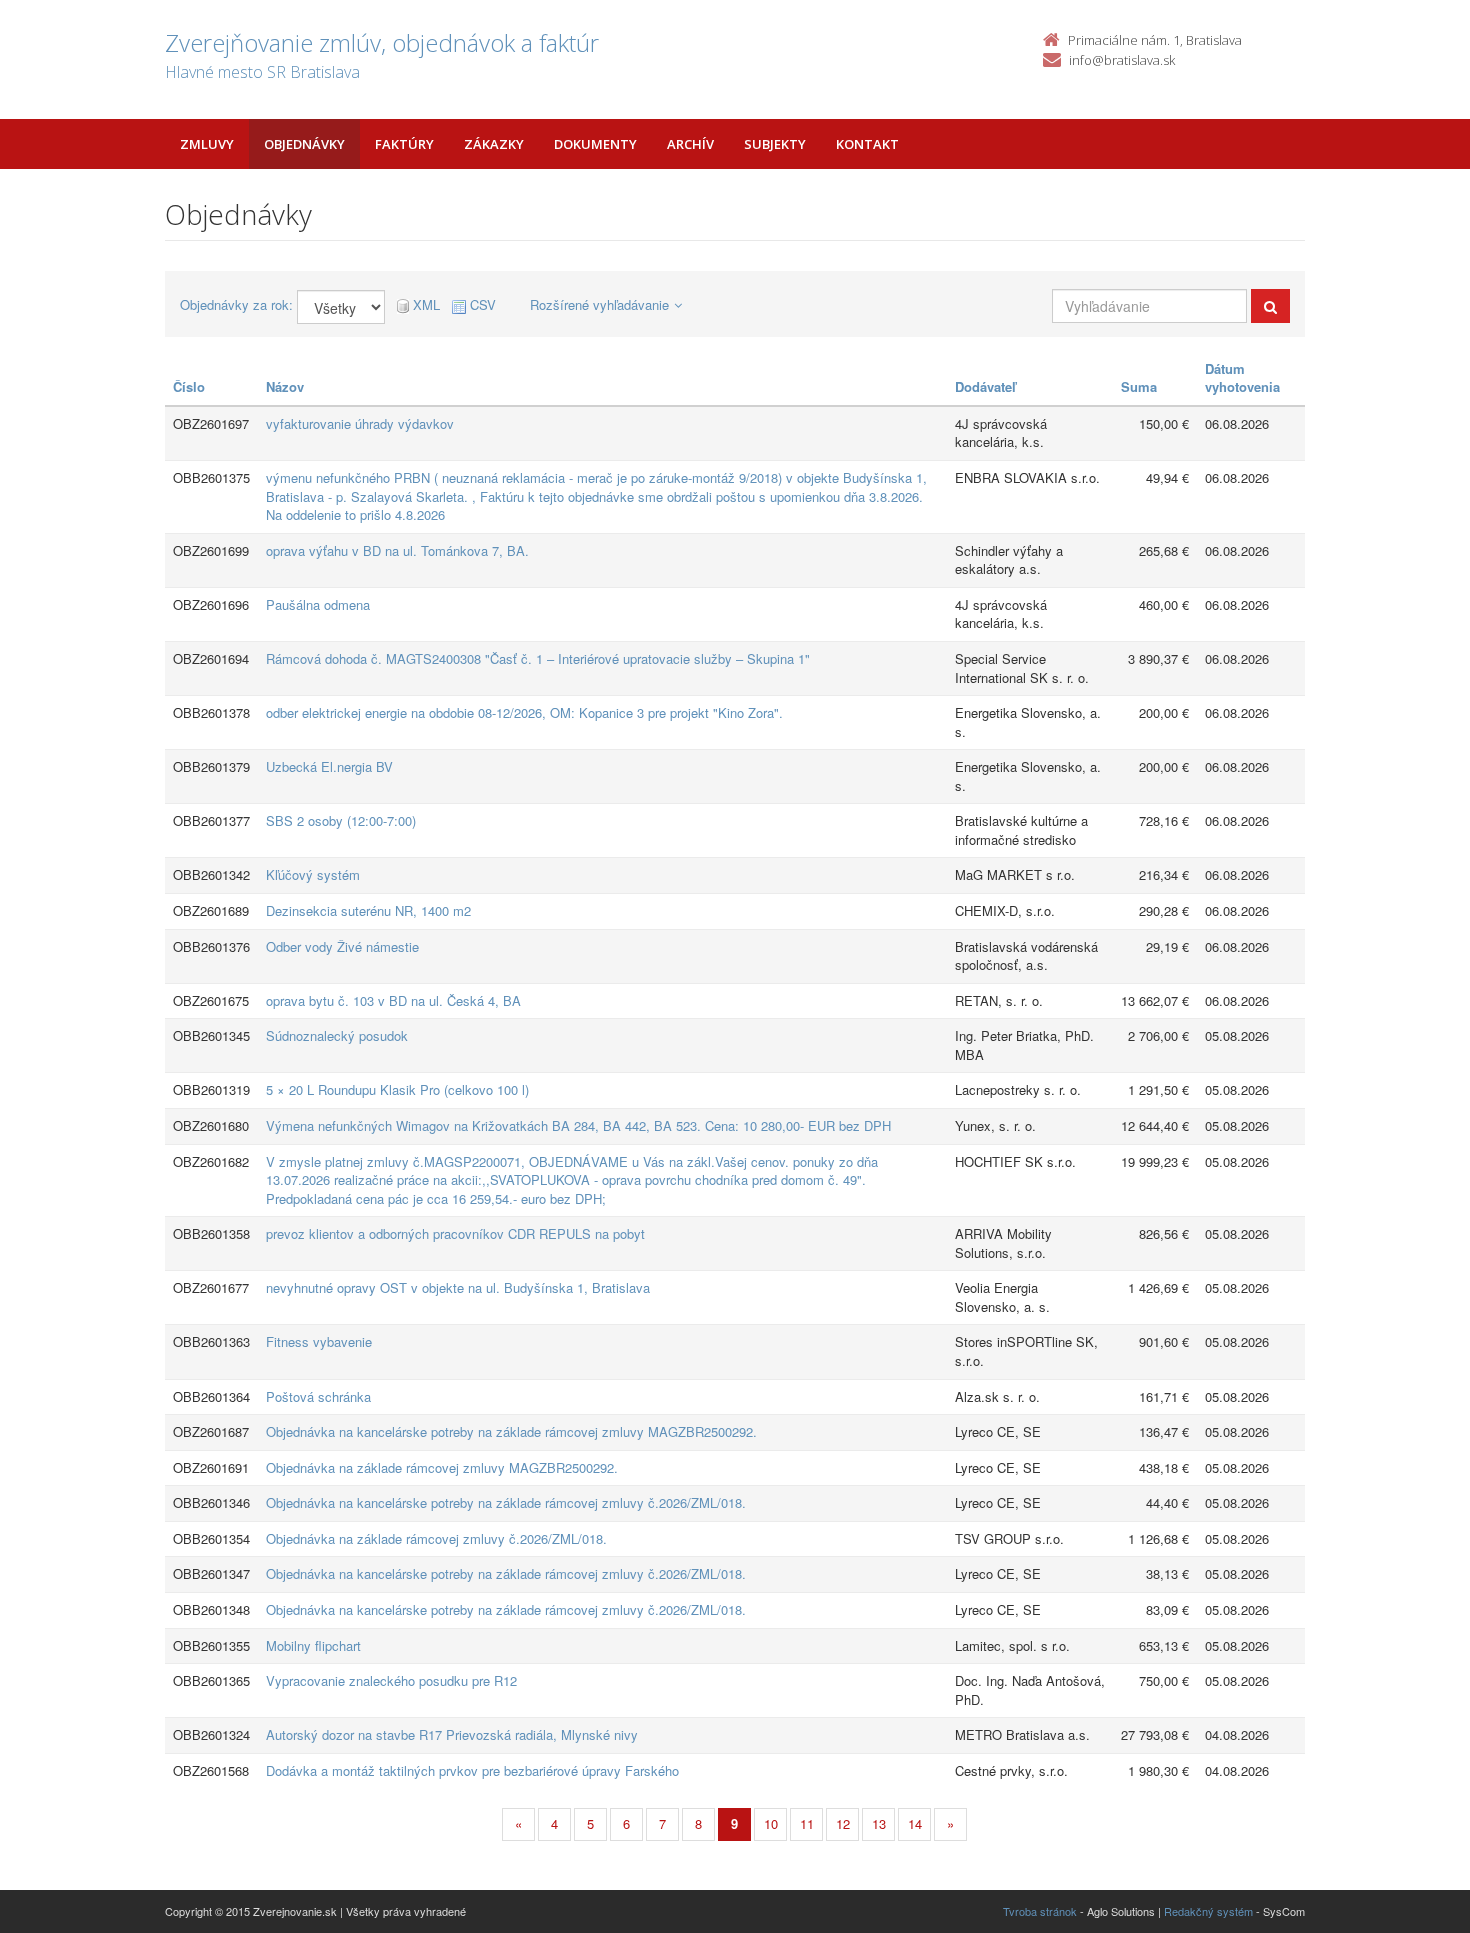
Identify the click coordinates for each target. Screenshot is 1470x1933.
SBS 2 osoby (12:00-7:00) (341, 820)
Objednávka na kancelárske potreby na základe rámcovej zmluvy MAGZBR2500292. (511, 1431)
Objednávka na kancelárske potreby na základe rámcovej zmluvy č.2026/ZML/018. (506, 1502)
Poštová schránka (318, 1396)
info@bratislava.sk (1122, 60)
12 (843, 1823)
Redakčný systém (1208, 1911)
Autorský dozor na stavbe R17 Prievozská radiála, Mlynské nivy (452, 1734)
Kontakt (867, 144)
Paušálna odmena (318, 604)
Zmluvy (207, 144)
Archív (690, 144)
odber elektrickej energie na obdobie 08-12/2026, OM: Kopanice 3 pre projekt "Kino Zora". (524, 712)
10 (771, 1823)
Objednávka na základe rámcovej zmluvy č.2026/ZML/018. (436, 1538)
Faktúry (404, 144)
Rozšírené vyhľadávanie (599, 304)
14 (915, 1823)
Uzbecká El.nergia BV (329, 766)
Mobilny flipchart (313, 1645)
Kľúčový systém (313, 874)
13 (879, 1823)
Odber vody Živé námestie (342, 946)
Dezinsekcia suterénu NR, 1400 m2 (368, 910)
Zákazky (494, 144)
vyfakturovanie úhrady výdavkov (360, 423)
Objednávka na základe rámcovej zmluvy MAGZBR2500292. (442, 1467)
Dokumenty (595, 144)
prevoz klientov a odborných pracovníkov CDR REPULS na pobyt (455, 1233)
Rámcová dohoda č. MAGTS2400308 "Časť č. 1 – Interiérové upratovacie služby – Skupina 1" (538, 658)
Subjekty (775, 144)
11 (807, 1823)
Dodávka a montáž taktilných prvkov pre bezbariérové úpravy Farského (472, 1770)
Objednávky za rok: (236, 305)
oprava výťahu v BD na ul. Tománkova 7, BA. (397, 550)
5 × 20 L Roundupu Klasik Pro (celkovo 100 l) (397, 1089)
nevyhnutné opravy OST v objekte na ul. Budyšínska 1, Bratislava (458, 1287)
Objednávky (304, 144)
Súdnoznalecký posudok (337, 1035)
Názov (285, 386)
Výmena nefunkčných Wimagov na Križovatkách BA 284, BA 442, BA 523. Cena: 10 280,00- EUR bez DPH (578, 1125)
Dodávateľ (985, 386)
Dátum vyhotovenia (1242, 378)
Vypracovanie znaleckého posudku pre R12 (391, 1680)
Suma (1139, 386)
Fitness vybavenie (319, 1341)
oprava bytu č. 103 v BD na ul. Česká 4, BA (393, 1000)
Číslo (189, 386)
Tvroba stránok (1040, 1911)
